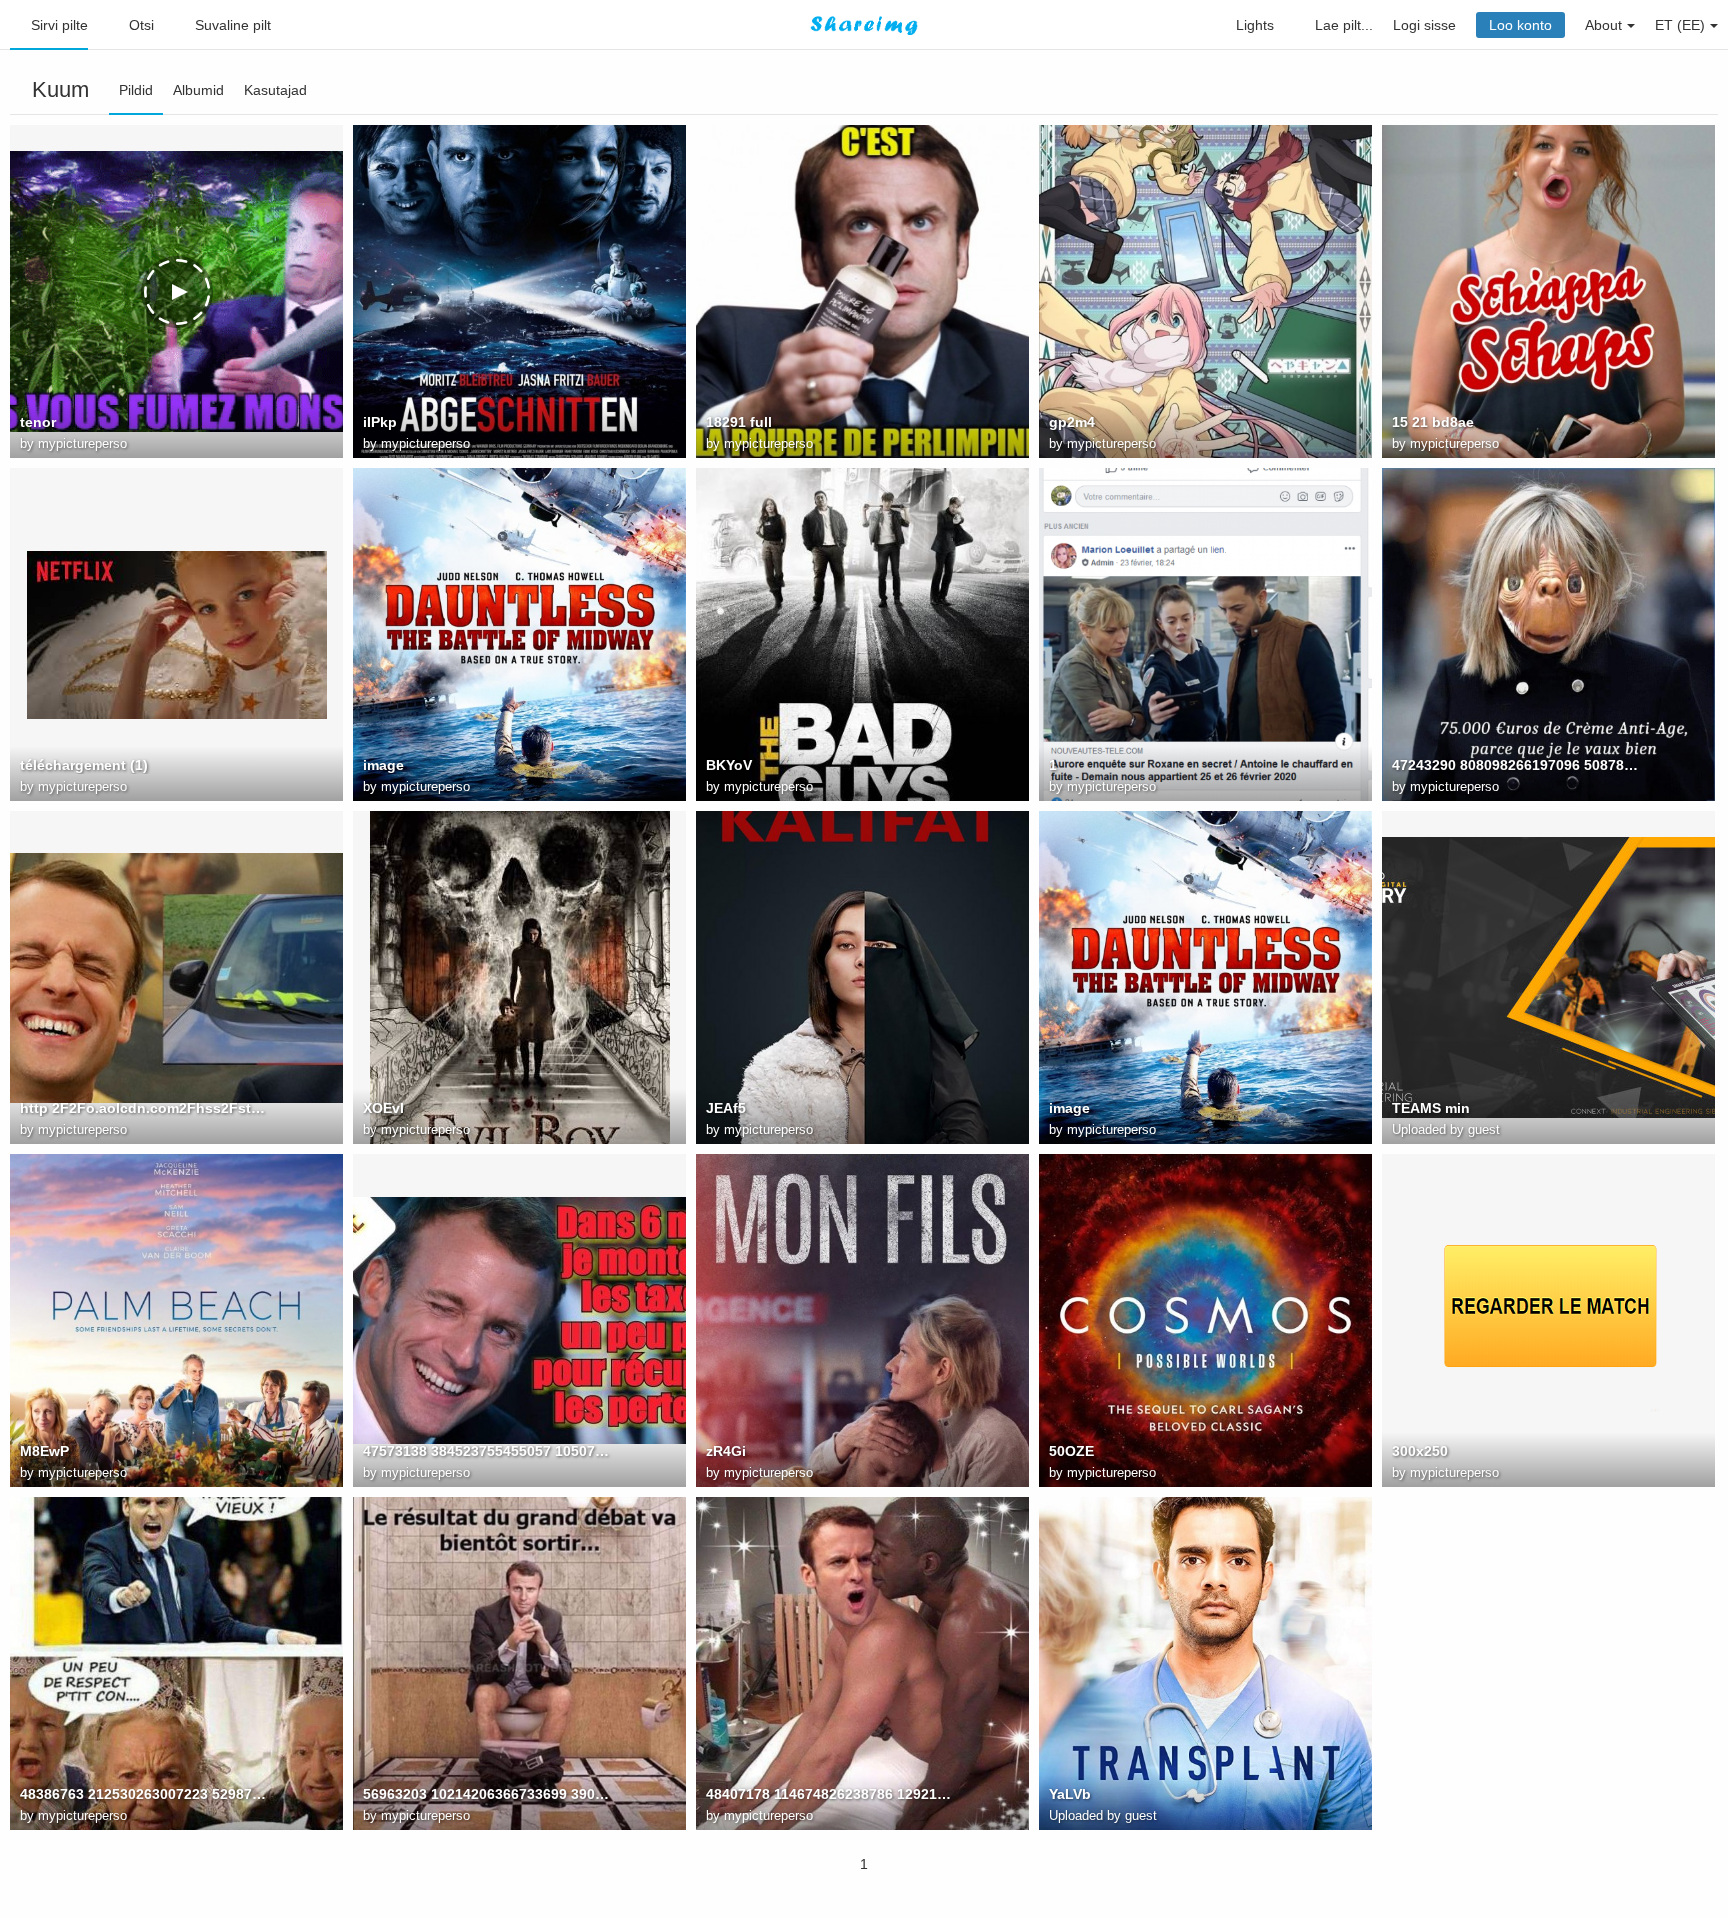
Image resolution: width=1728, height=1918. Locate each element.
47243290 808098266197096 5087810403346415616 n (1517, 765)
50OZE (1071, 1451)
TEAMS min (1431, 1108)
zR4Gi (726, 1451)
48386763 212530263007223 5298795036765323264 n (145, 1794)
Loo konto (1520, 25)
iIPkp (380, 422)
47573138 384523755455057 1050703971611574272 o (488, 1451)
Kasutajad (275, 90)
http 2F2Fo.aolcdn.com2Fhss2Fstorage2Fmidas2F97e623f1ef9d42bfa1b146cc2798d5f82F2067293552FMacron (145, 1108)
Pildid (136, 90)
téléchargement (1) (84, 765)
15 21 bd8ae (1433, 422)
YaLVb (1070, 1794)
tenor (38, 422)
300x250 (1420, 1451)
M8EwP (44, 1451)
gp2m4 (1072, 422)
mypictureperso (82, 443)
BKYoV (729, 765)
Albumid (198, 90)
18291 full (739, 422)
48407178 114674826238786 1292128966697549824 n (831, 1794)
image (383, 765)
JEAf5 (726, 1108)
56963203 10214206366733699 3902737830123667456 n (488, 1794)
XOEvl (383, 1108)
